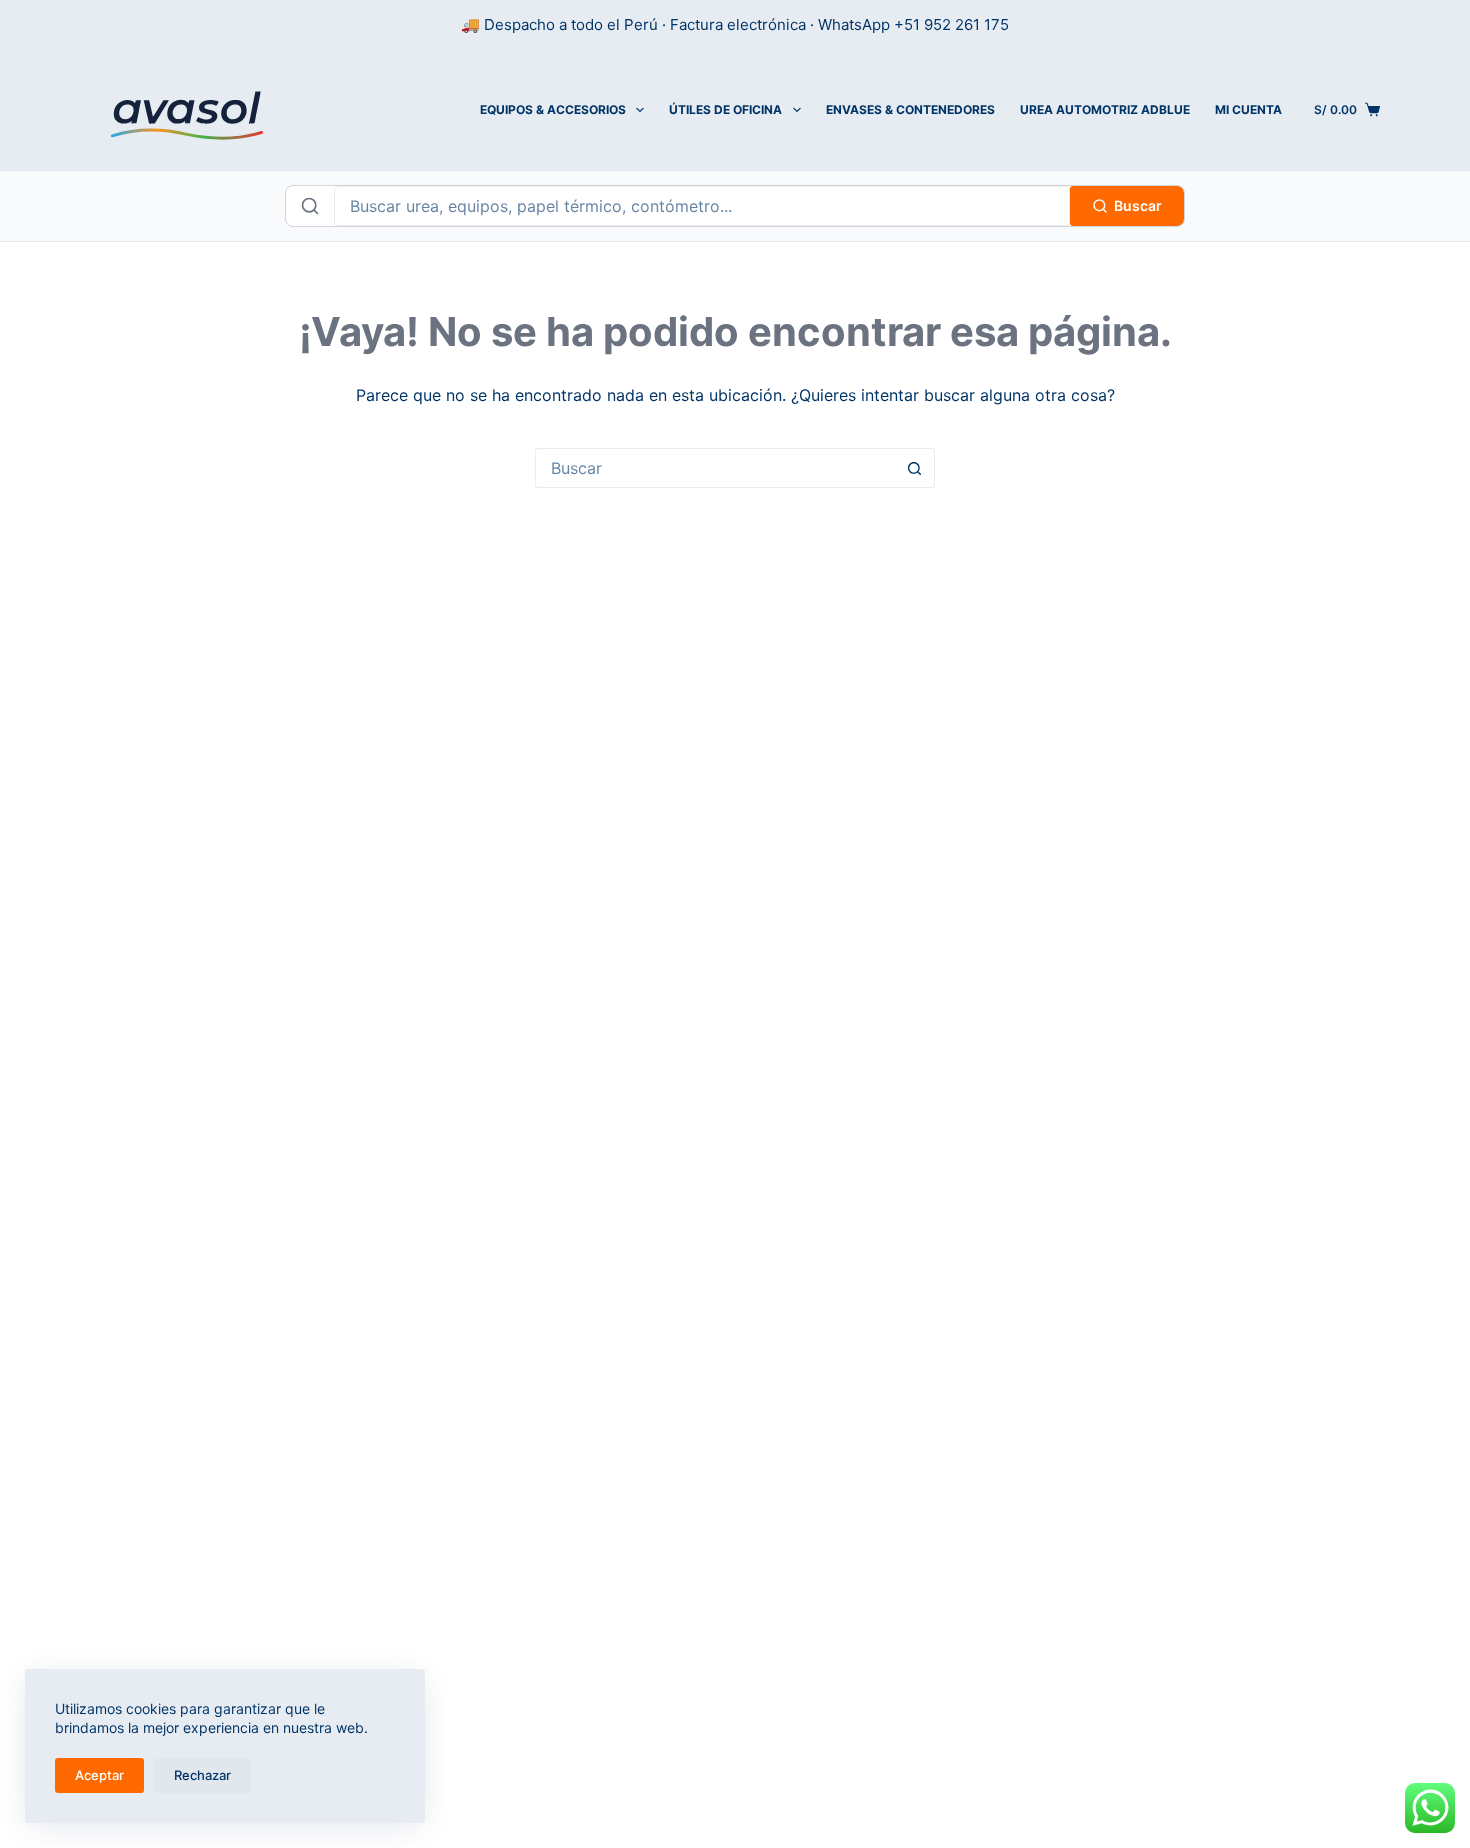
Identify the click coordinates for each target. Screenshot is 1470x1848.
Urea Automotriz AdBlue (1105, 109)
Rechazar (202, 1775)
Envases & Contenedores (910, 109)
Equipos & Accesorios (553, 109)
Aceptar (99, 1775)
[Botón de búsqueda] (915, 468)
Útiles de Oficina (725, 109)
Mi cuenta (1248, 109)
